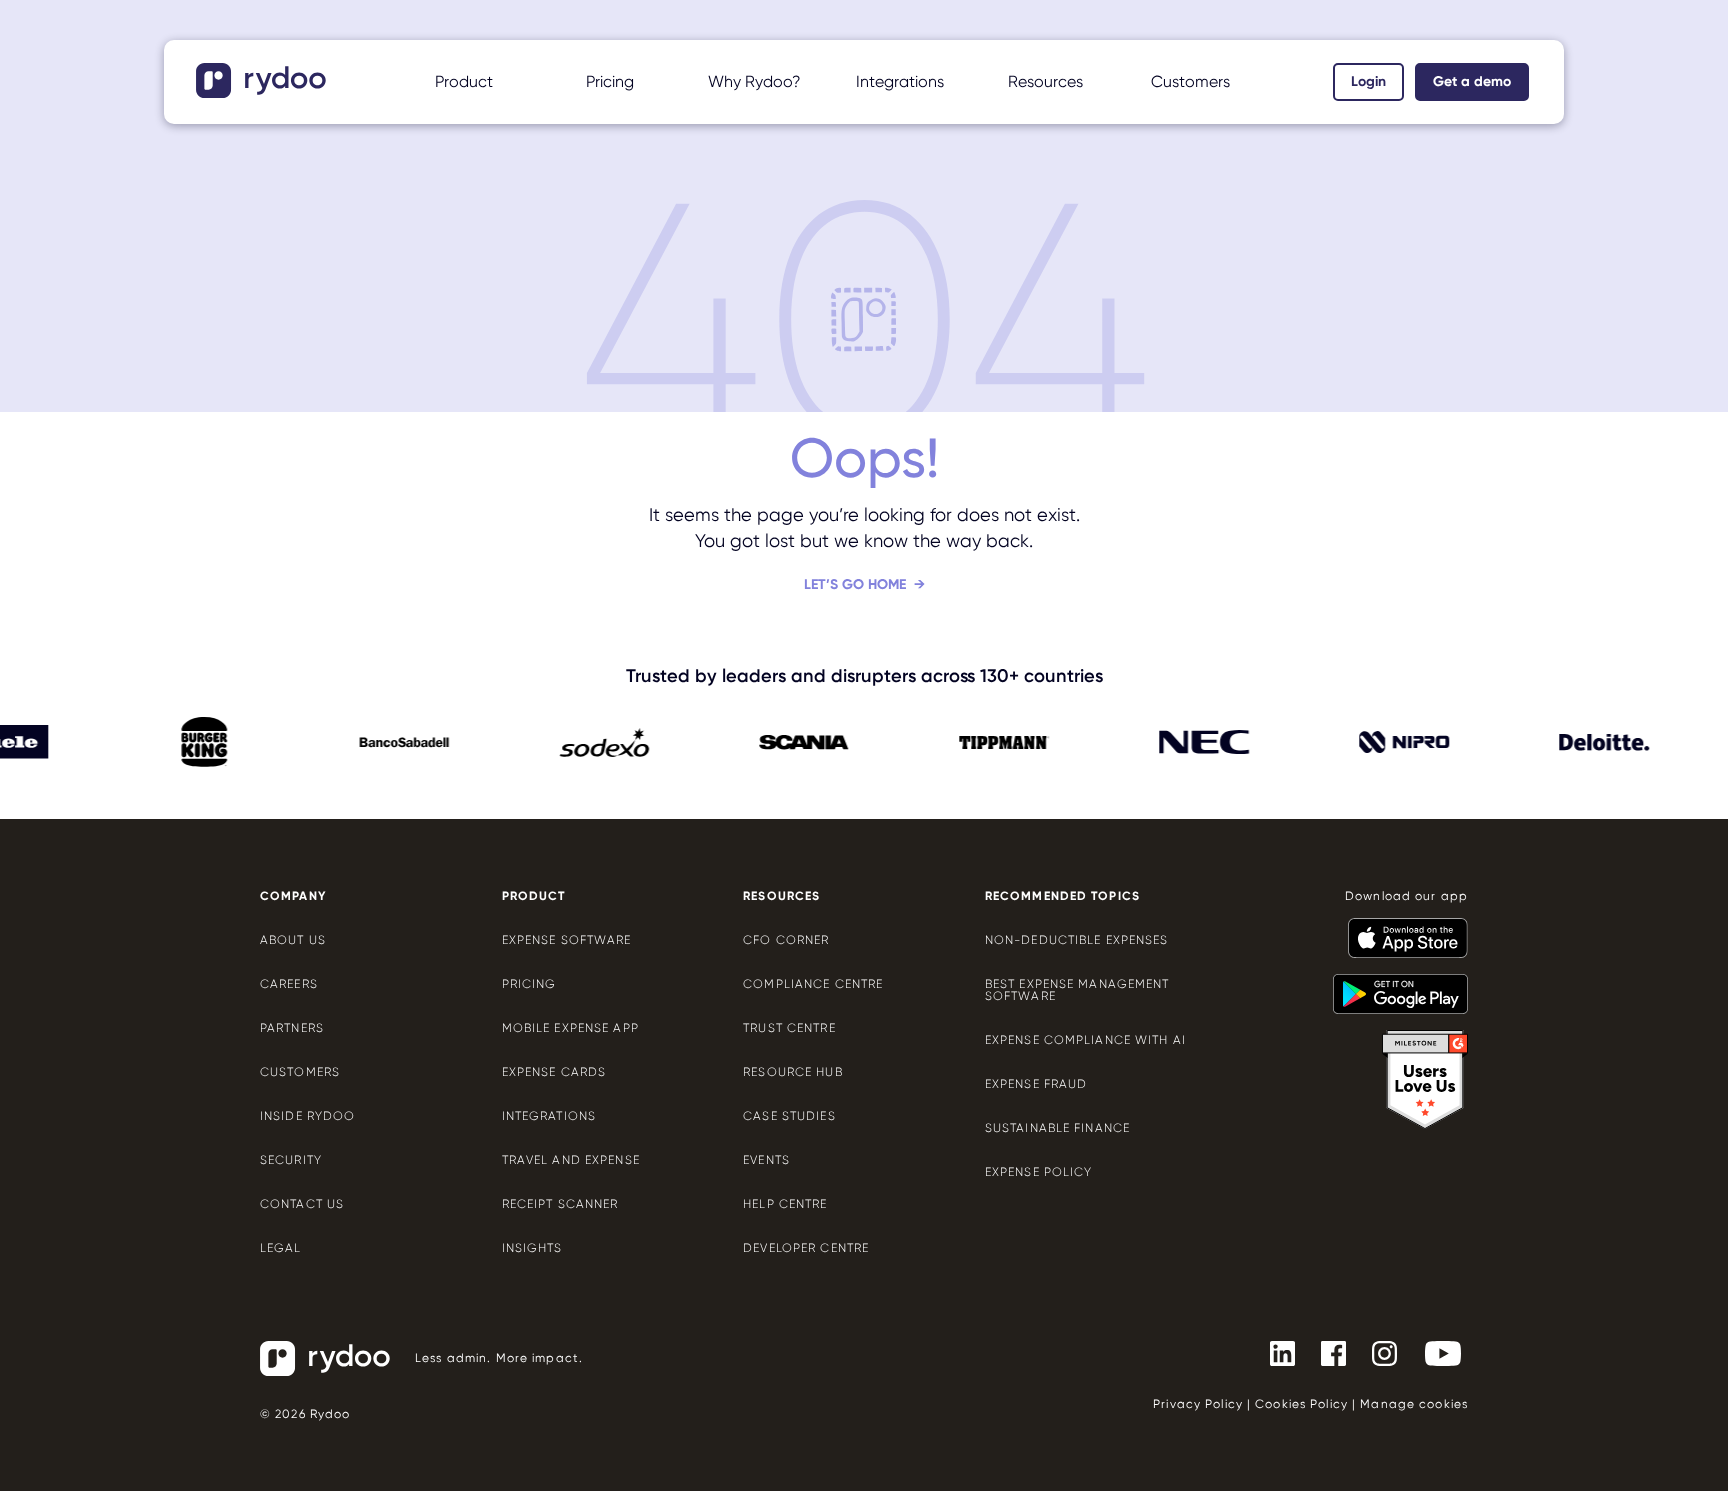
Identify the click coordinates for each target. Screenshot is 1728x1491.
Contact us (302, 1204)
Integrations (900, 81)
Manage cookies (1414, 1404)
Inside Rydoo (307, 1116)
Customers (1190, 81)
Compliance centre (813, 984)
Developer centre (806, 1248)
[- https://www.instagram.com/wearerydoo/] (1376, 1352)
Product (464, 81)
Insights (532, 1248)
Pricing (610, 81)
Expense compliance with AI (1085, 1040)
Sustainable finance (1057, 1128)
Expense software (567, 940)
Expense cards (554, 1072)
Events (766, 1160)
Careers (289, 984)
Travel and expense (571, 1160)
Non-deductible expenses (1077, 940)
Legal (281, 1248)
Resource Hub (792, 1072)
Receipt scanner (560, 1204)
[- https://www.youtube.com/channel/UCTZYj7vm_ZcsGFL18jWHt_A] (1435, 1352)
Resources (1045, 81)
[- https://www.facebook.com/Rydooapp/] (1325, 1352)
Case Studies (789, 1116)
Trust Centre (789, 1028)
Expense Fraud (1036, 1084)
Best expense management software (1077, 990)
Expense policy (1039, 1172)
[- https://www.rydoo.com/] (263, 91)
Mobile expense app (570, 1028)
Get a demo (1472, 81)
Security (291, 1160)
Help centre (785, 1204)
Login (1368, 81)
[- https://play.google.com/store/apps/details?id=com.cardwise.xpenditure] (1392, 985)
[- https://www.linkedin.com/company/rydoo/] (1274, 1352)
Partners (292, 1028)
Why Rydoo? (754, 81)
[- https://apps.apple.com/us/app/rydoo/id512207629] (1400, 929)
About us (293, 940)
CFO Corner (786, 940)
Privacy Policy (1198, 1404)
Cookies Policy (1301, 1404)
